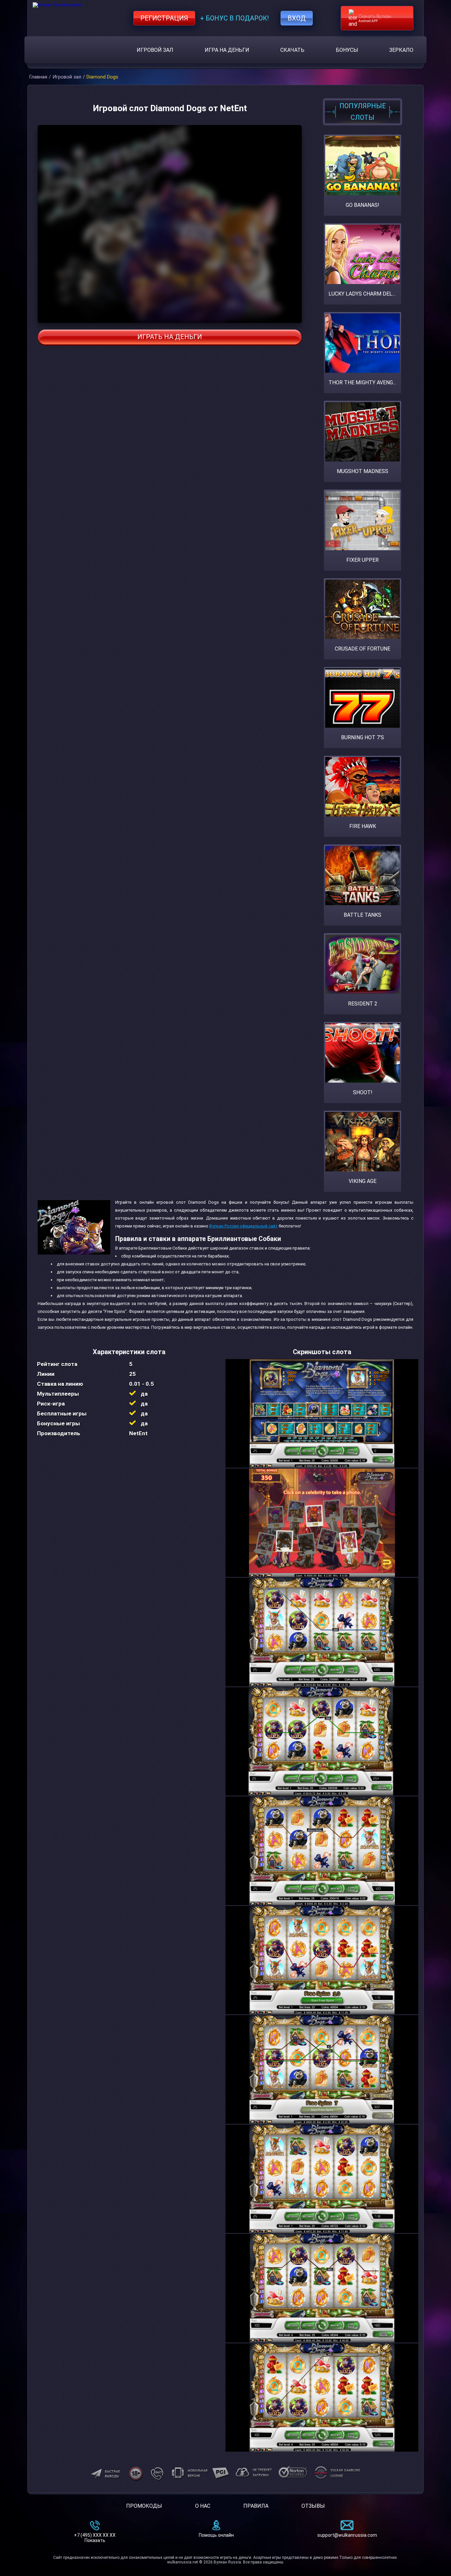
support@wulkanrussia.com (347, 2535)
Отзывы (313, 2506)
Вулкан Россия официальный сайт (243, 1226)
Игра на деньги (227, 50)
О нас (203, 2506)
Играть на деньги (170, 337)
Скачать (292, 50)
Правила (256, 2506)
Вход (297, 18)
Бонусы (347, 50)
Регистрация (164, 18)
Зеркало (401, 50)
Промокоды (144, 2506)
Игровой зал (155, 50)
